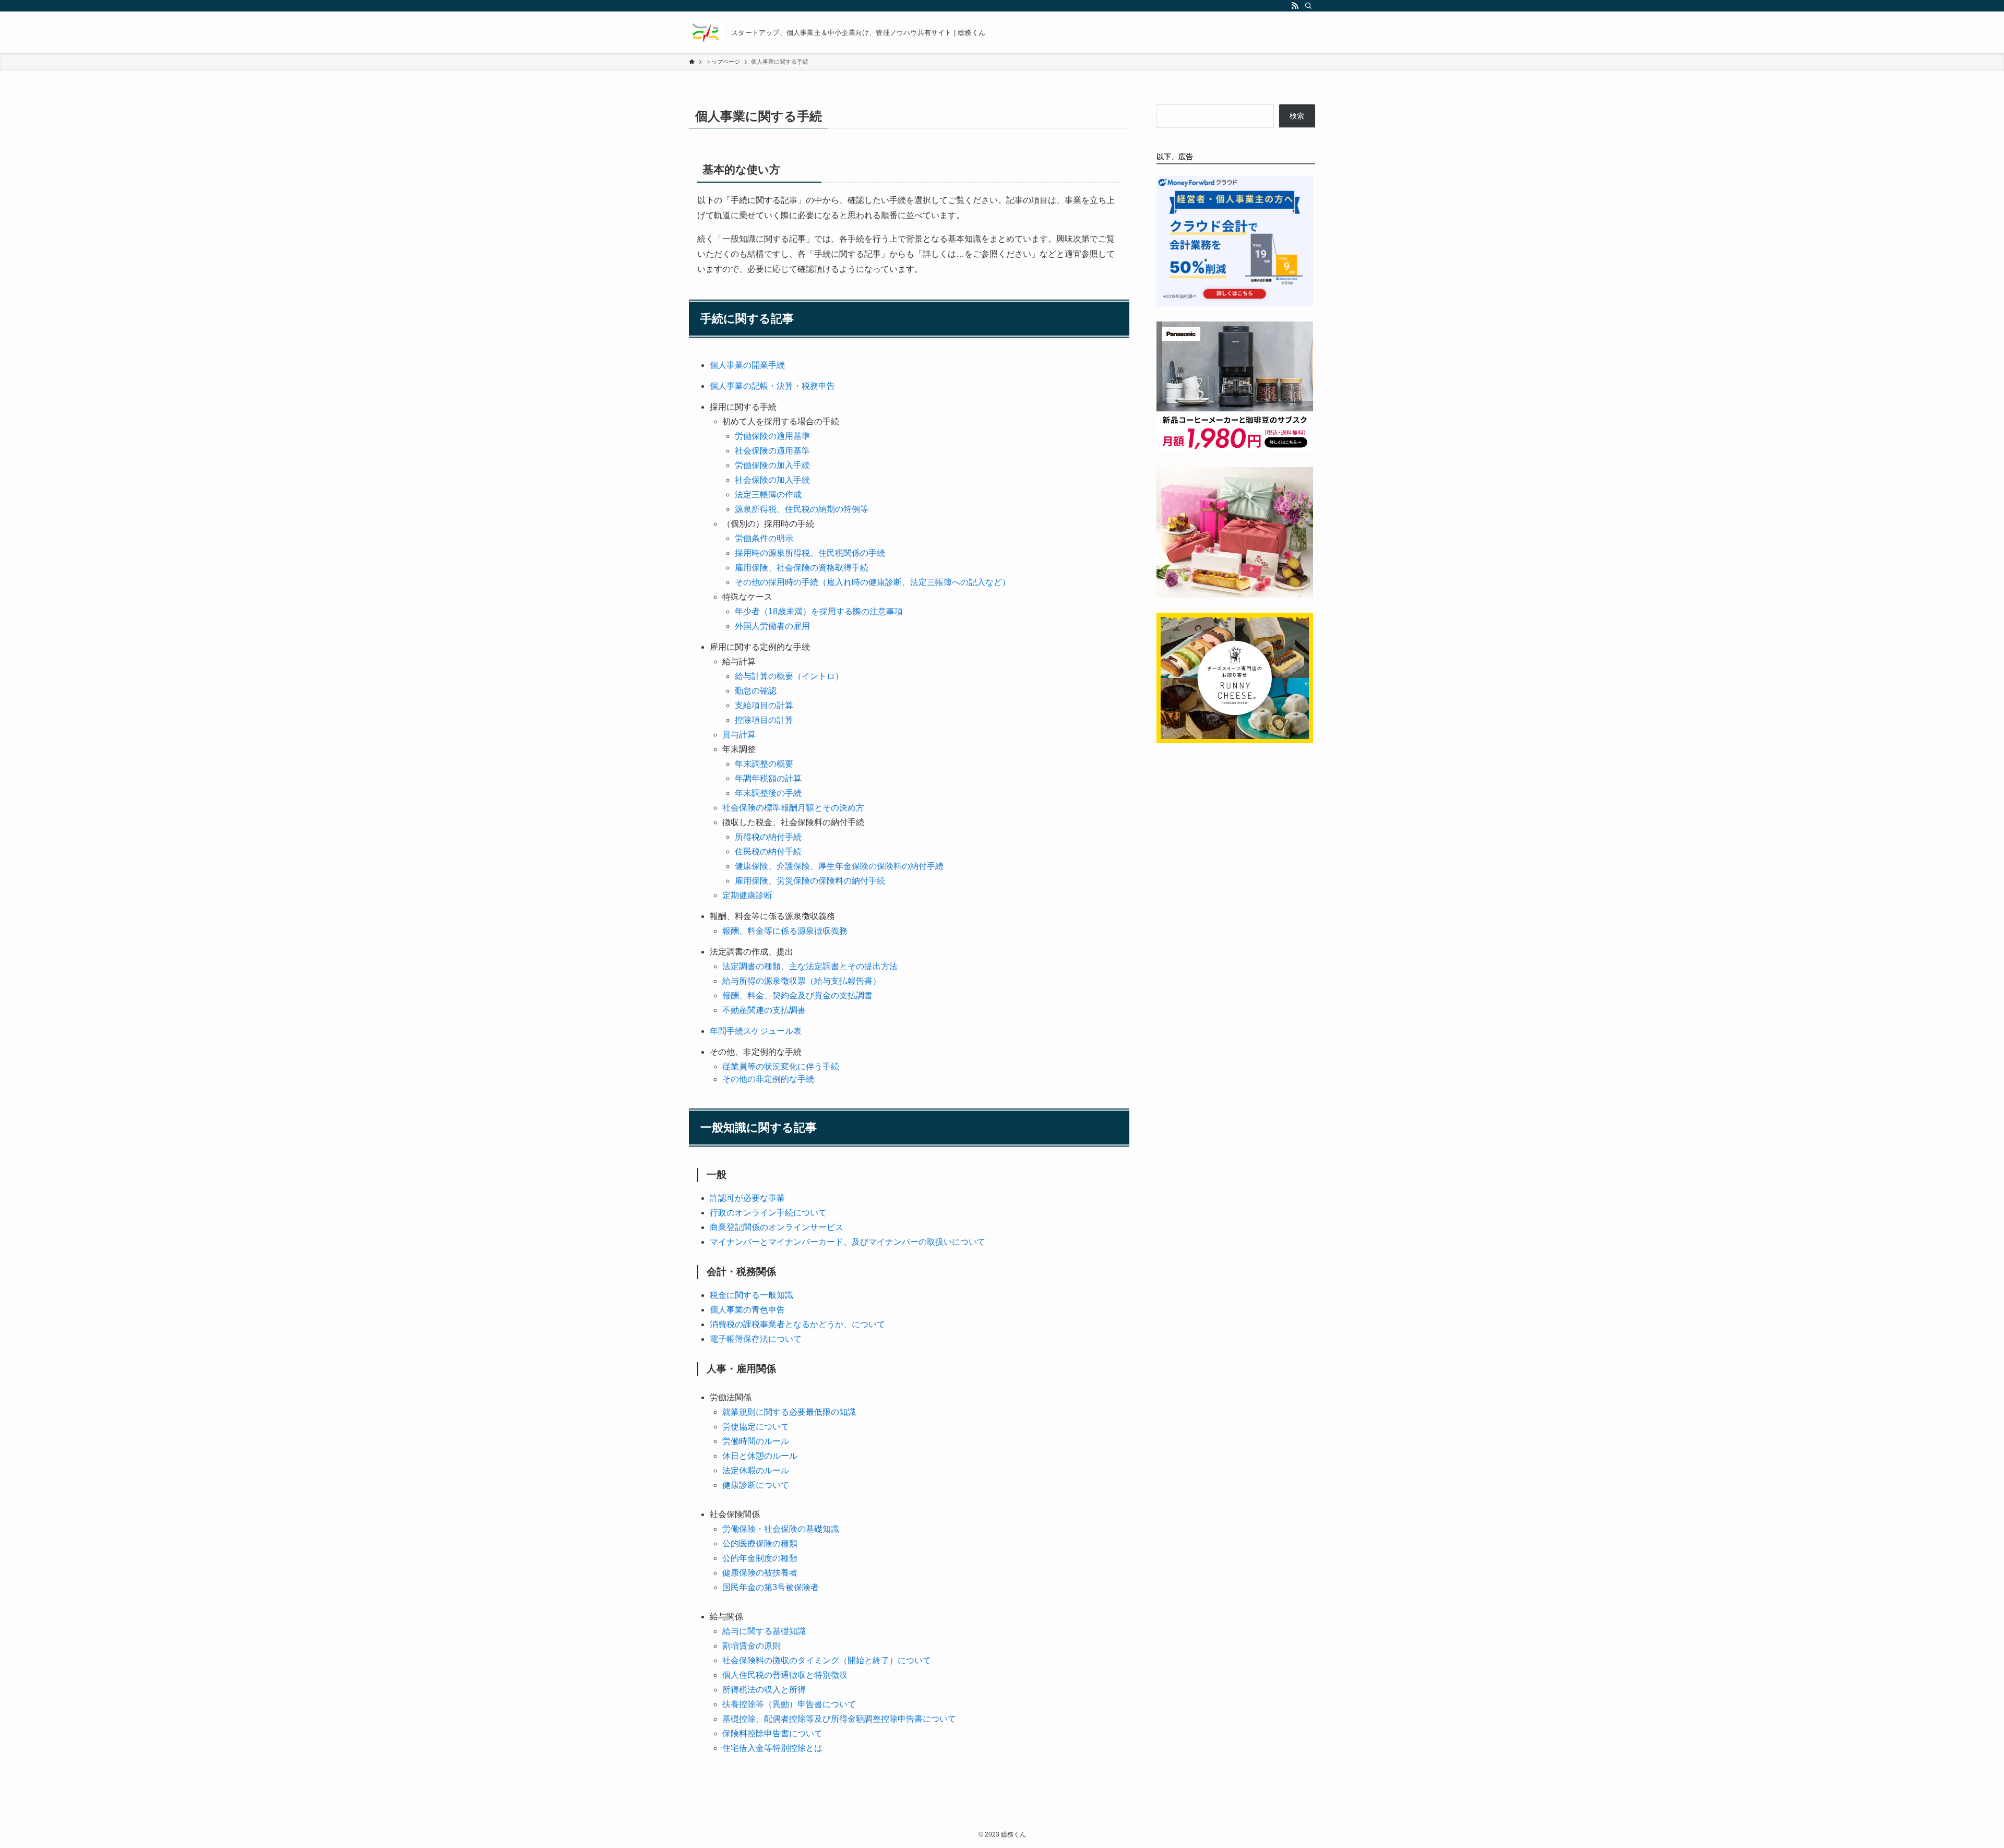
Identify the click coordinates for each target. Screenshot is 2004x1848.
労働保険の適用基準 (772, 436)
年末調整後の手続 (768, 793)
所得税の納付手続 (768, 837)
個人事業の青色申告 (747, 1310)
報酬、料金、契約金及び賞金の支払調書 (797, 995)
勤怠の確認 (756, 691)
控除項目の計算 (764, 720)
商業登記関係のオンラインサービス (777, 1227)
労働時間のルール (756, 1441)
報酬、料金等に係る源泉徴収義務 (785, 931)
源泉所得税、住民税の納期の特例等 (802, 509)
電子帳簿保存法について (756, 1339)
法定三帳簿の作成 (768, 494)
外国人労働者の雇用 (772, 626)
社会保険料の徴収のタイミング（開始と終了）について (827, 1660)
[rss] (1295, 6)
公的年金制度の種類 (760, 1558)
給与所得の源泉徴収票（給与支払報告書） (802, 981)
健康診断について (756, 1485)
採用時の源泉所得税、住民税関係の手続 (810, 553)
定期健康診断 (747, 895)
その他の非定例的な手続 (768, 1079)
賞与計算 (739, 735)
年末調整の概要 (764, 764)
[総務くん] (706, 32)
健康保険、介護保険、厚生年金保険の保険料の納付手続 (839, 866)
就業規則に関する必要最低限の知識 (789, 1412)
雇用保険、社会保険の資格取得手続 (802, 568)
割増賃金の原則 (751, 1646)
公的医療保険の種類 (760, 1543)
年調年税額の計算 (768, 778)
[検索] (1308, 6)
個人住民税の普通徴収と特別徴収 (785, 1675)
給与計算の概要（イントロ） (789, 676)
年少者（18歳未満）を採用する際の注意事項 (819, 611)
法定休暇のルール (756, 1470)
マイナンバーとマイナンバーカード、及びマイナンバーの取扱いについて (848, 1242)
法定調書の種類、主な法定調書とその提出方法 (810, 966)
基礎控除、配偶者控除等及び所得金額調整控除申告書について (839, 1719)
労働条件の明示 (764, 538)
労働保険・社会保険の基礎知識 (781, 1529)
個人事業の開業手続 (747, 365)
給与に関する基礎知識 (764, 1631)
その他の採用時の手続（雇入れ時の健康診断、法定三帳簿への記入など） (873, 582)
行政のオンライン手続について (768, 1213)
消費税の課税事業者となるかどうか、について (797, 1324)
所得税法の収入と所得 (764, 1690)
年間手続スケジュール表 (756, 1031)
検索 (1297, 116)
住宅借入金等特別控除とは (772, 1748)
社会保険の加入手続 (772, 480)
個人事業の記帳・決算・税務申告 (772, 386)
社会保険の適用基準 (772, 451)
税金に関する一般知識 (751, 1295)
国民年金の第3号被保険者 (771, 1587)
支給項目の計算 (764, 705)
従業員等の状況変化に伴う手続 (781, 1066)
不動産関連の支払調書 (764, 1010)
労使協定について (756, 1427)
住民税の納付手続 (768, 851)
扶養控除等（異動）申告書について (789, 1704)
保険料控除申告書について (772, 1733)
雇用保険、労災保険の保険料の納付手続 (810, 881)
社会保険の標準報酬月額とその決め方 (793, 808)
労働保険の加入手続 (772, 465)
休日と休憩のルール (760, 1456)
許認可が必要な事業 (747, 1198)
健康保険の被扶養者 (760, 1573)
